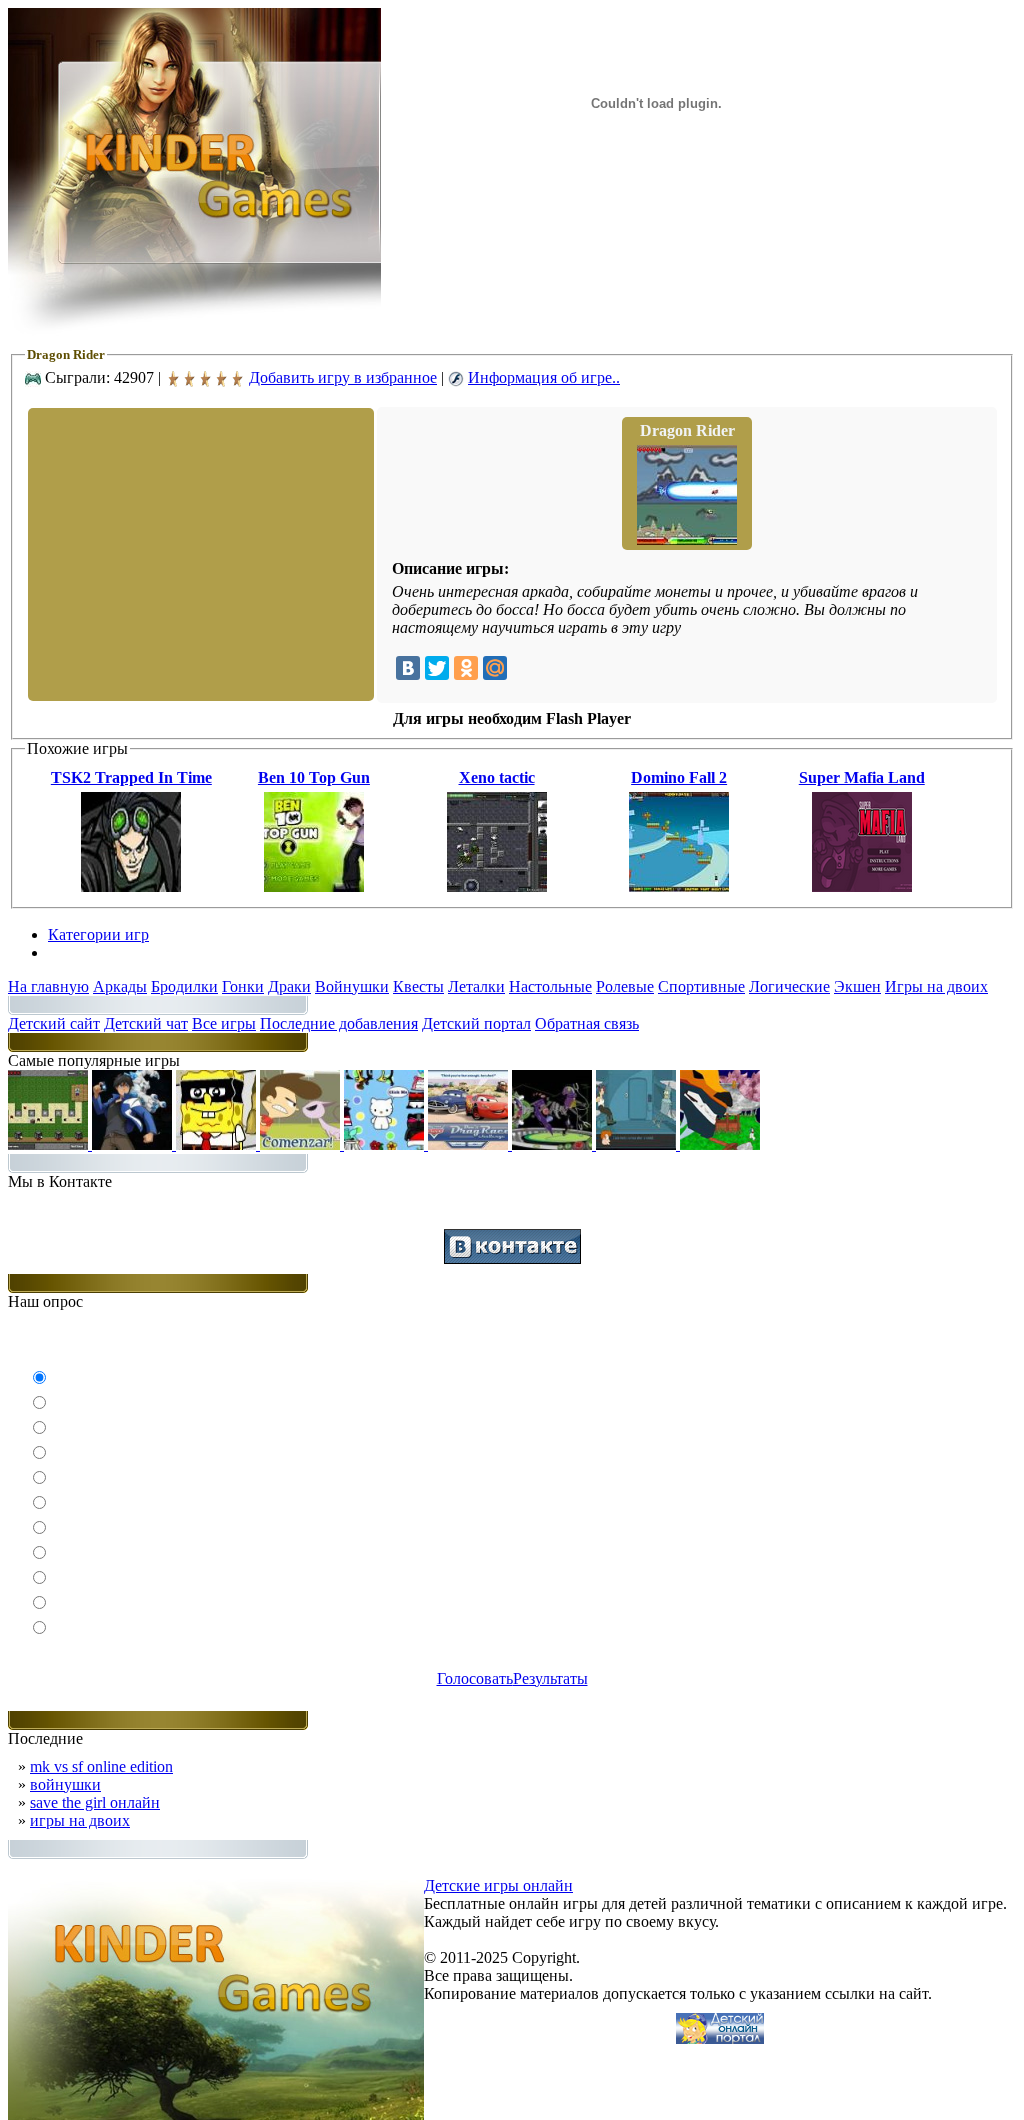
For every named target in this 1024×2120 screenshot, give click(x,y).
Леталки (476, 986)
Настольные (550, 986)
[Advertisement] (199, 553)
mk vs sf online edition (101, 1766)
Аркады (120, 986)
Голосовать (475, 1678)
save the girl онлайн (95, 1802)
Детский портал (476, 1023)
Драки (289, 986)
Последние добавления (339, 1023)
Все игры (224, 1023)
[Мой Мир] (495, 668)
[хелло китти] (386, 1144)
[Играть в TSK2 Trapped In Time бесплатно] (131, 886)
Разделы (76, 952)
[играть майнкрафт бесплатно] (50, 1144)
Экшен (857, 986)
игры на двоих (80, 1820)
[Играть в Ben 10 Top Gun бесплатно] (314, 886)
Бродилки (184, 986)
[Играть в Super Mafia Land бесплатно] (862, 886)
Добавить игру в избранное (343, 377)
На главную (48, 986)
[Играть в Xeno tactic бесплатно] (497, 886)
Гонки (243, 986)
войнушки (65, 1784)
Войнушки (352, 986)
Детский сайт (54, 1023)
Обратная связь (587, 1023)
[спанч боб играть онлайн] (218, 1144)
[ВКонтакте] (408, 668)
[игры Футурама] (638, 1144)
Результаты (550, 1678)
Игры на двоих (936, 986)
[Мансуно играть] (134, 1144)
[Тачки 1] (470, 1144)
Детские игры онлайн (498, 1885)
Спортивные (701, 986)
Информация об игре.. (544, 377)
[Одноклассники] (466, 668)
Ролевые (625, 986)
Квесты (418, 986)
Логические (789, 986)
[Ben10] (554, 1144)
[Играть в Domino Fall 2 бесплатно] (679, 886)
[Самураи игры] (720, 1144)
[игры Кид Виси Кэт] (302, 1144)
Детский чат (146, 1023)
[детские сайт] (720, 2038)
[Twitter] (437, 668)
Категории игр (98, 934)
